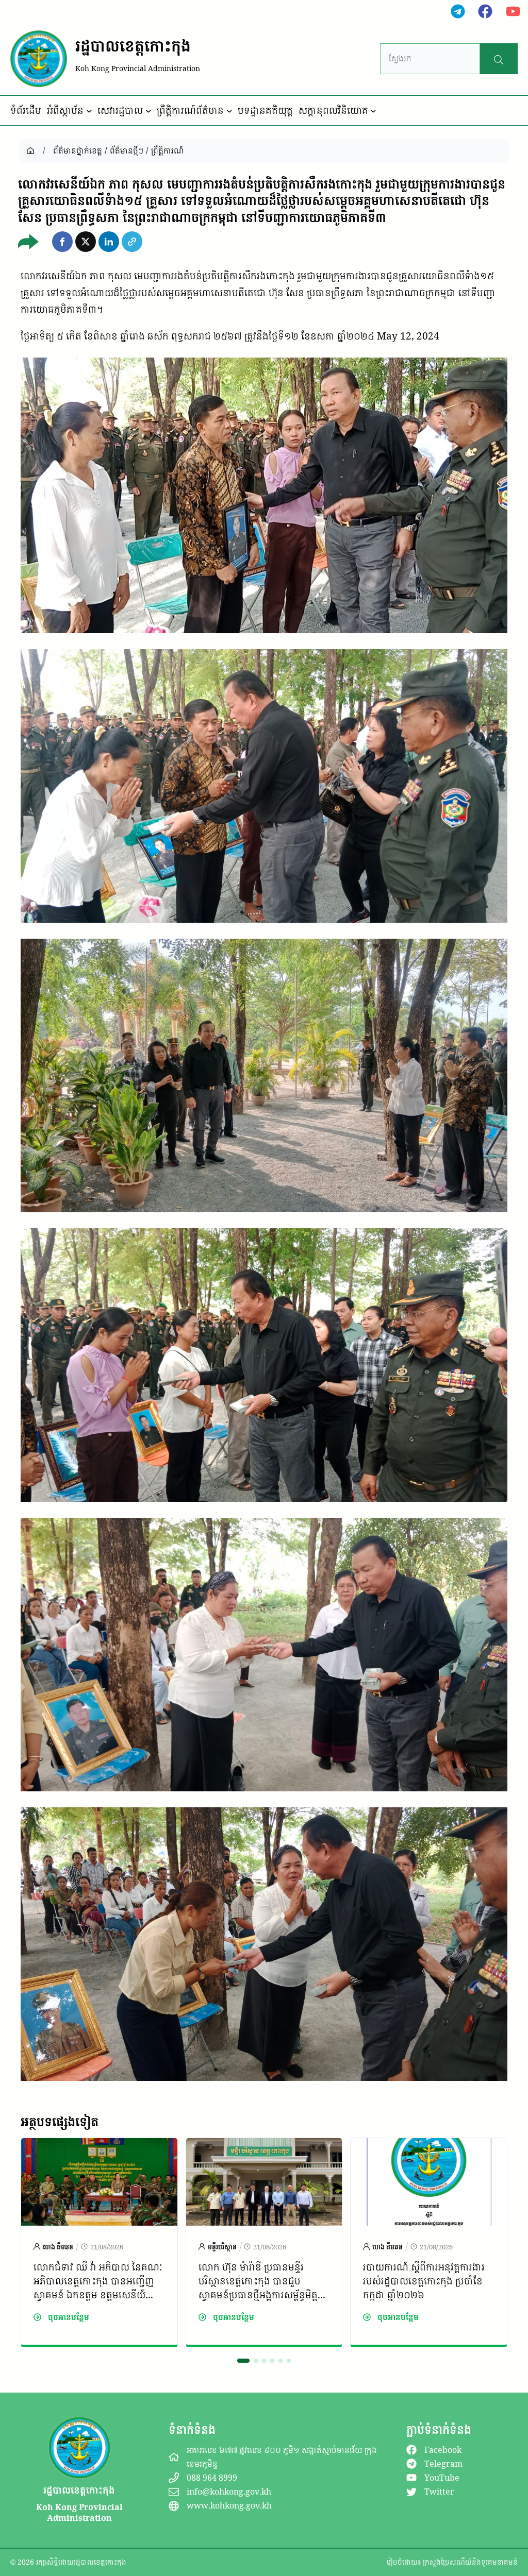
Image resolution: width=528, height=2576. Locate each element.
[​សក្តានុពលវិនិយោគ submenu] (373, 111)
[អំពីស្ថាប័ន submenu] (89, 111)
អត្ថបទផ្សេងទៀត (60, 2122)
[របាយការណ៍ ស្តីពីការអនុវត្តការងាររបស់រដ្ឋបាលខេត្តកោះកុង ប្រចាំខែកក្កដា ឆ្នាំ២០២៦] (429, 2146)
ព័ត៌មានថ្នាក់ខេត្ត (78, 150)
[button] (62, 242)
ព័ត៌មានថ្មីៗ (127, 150)
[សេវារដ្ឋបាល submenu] (148, 111)
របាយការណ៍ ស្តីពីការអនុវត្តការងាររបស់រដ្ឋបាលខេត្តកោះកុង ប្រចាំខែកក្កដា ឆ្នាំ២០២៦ (424, 2281)
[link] (99, 2242)
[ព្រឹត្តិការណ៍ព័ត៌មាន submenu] (229, 111)
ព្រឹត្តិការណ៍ (167, 150)
